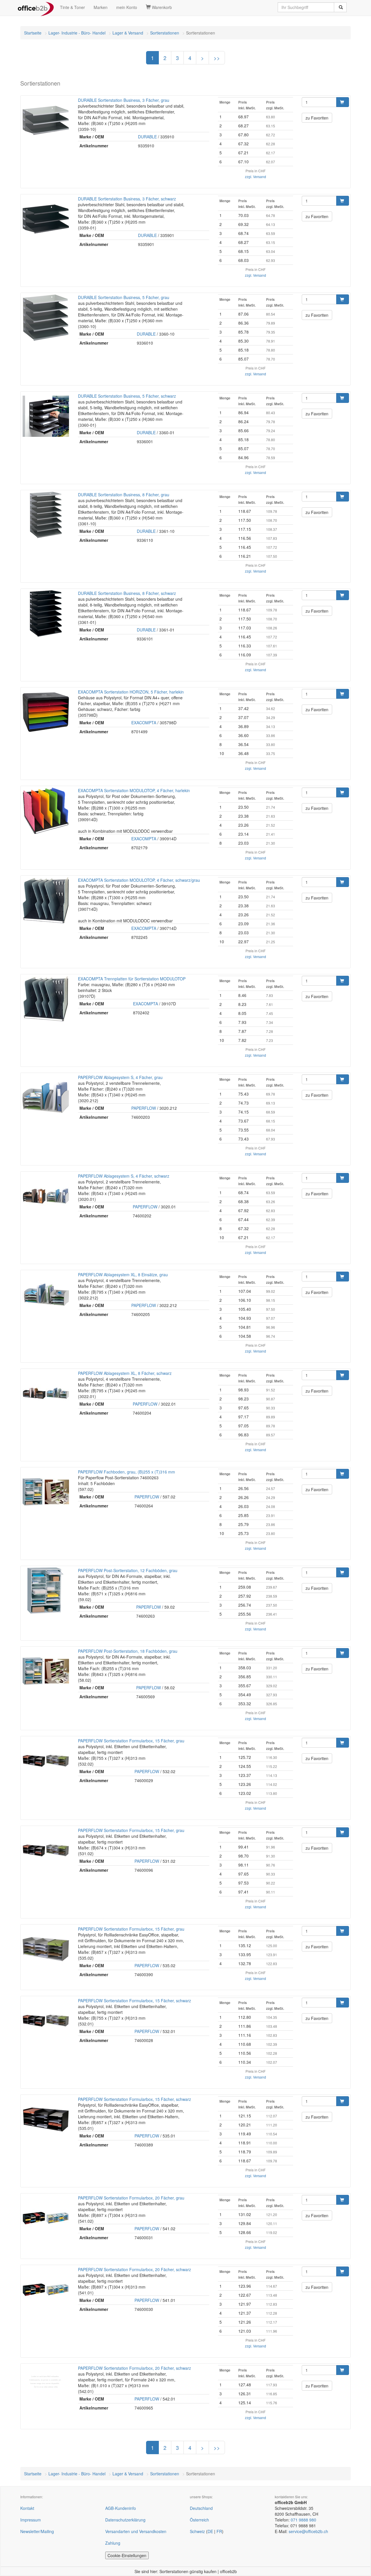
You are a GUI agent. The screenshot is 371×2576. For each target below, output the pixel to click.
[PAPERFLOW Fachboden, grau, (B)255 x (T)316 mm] (46, 1492)
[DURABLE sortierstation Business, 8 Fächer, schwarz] (46, 613)
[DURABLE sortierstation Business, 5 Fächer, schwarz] (46, 416)
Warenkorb (161, 7)
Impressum (31, 2520)
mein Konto (127, 7)
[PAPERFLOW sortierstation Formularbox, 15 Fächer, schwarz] (46, 2021)
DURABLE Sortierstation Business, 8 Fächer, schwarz (127, 593)
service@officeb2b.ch (308, 2531)
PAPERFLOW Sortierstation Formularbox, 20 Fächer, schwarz (134, 2269)
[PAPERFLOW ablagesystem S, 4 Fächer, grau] (46, 1098)
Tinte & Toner (72, 7)
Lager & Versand (128, 33)
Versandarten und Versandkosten (136, 2531)
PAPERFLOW (144, 1108)
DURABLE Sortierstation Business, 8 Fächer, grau (124, 495)
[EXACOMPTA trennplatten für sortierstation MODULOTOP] (46, 999)
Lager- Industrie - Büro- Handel (77, 33)
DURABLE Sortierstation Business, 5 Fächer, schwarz (127, 396)
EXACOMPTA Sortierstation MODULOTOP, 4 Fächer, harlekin (134, 790)
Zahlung (113, 2543)
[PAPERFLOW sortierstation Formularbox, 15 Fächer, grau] (46, 1761)
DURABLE (147, 137)
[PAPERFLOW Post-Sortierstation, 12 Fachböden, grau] (46, 1591)
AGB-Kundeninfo (121, 2508)
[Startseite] (36, 7)
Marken (101, 7)
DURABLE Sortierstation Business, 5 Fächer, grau (124, 297)
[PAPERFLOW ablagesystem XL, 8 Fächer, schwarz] (46, 1393)
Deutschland (201, 2508)
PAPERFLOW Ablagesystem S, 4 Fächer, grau (120, 1077)
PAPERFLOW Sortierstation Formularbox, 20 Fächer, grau (131, 2198)
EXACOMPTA (144, 723)
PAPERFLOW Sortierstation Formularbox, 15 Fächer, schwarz (134, 2001)
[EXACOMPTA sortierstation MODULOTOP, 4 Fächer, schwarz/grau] (46, 900)
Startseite (33, 33)
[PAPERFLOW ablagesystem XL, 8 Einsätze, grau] (46, 1295)
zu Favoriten (317, 118)
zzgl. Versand (255, 176)
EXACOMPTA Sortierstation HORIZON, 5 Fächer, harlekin (131, 692)
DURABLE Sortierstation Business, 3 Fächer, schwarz (127, 199)
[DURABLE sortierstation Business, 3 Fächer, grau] (46, 120)
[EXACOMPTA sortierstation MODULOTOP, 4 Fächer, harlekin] (46, 811)
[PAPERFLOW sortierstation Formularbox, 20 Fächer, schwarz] (46, 2290)
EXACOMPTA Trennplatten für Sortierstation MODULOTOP (132, 979)
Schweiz (197, 2531)
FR (219, 2531)
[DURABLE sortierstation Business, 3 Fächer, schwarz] (46, 219)
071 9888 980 (303, 2520)
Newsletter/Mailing (37, 2531)
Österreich (199, 2520)
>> (217, 58)
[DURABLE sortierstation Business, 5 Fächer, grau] (46, 318)
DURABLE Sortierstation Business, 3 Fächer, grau (124, 100)
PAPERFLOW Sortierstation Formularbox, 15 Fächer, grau (131, 1741)
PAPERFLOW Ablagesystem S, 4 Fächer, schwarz (124, 1176)
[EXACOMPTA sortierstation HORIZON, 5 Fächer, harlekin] (46, 712)
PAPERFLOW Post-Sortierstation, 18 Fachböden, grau (128, 1651)
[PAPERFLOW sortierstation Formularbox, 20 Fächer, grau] (46, 2218)
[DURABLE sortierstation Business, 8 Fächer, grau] (46, 515)
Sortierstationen (165, 33)
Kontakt (27, 2508)
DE (210, 2531)
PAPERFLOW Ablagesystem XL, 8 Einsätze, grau (123, 1275)
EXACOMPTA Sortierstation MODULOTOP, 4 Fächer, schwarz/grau (139, 880)
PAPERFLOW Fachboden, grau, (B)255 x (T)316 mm (127, 1472)
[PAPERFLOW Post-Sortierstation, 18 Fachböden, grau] (46, 1671)
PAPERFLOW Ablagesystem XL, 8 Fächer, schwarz (125, 1373)
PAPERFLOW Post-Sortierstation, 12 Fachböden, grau (128, 1570)
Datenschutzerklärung (125, 2520)
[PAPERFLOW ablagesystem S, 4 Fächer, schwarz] (46, 1196)
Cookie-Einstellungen (127, 2555)
